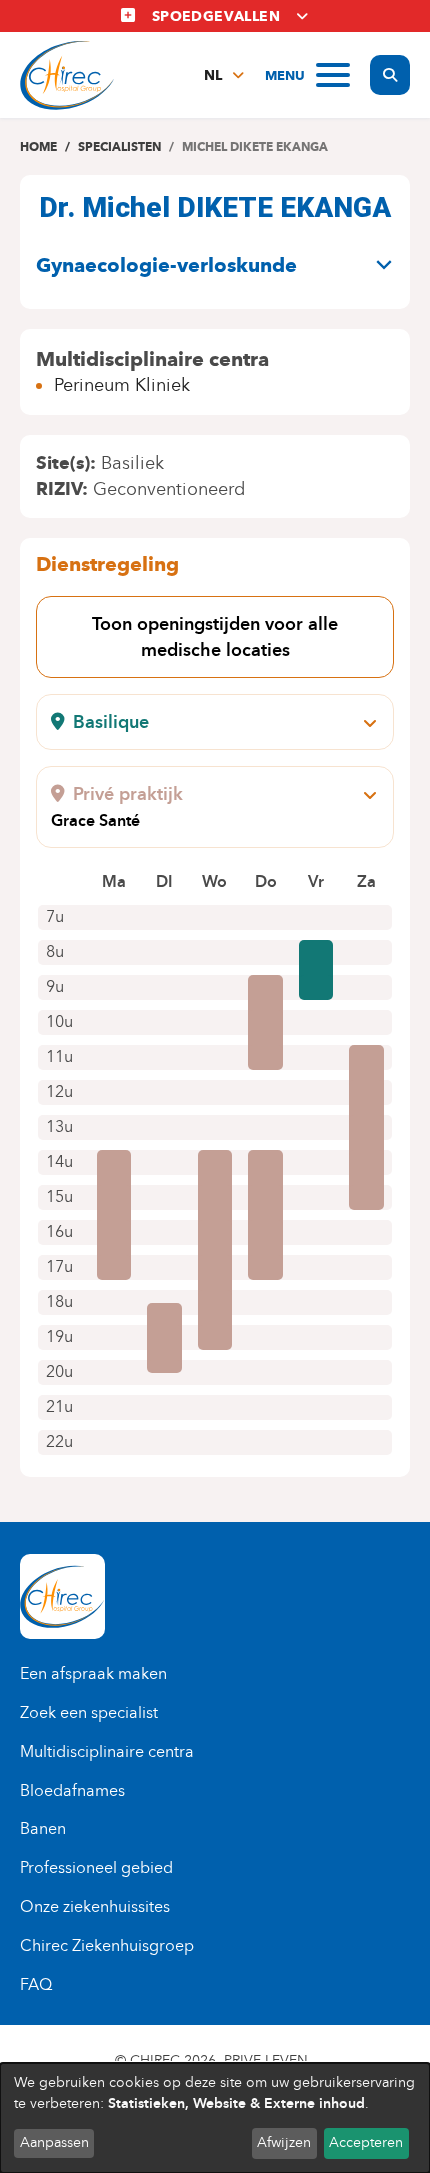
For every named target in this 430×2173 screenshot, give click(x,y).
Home (38, 146)
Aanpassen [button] (54, 2142)
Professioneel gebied (96, 1867)
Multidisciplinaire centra (107, 1751)
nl (213, 75)
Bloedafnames (72, 1790)
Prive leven (266, 2060)
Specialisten (119, 146)
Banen (43, 1828)
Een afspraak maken (93, 1673)
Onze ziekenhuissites (95, 1906)
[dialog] (215, 2118)
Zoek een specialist (89, 1712)
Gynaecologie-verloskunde (166, 265)
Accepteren (366, 2142)
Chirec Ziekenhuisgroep (107, 1945)
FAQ (36, 1984)
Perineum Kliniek (122, 385)
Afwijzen (284, 2142)
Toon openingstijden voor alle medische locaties (215, 636)
